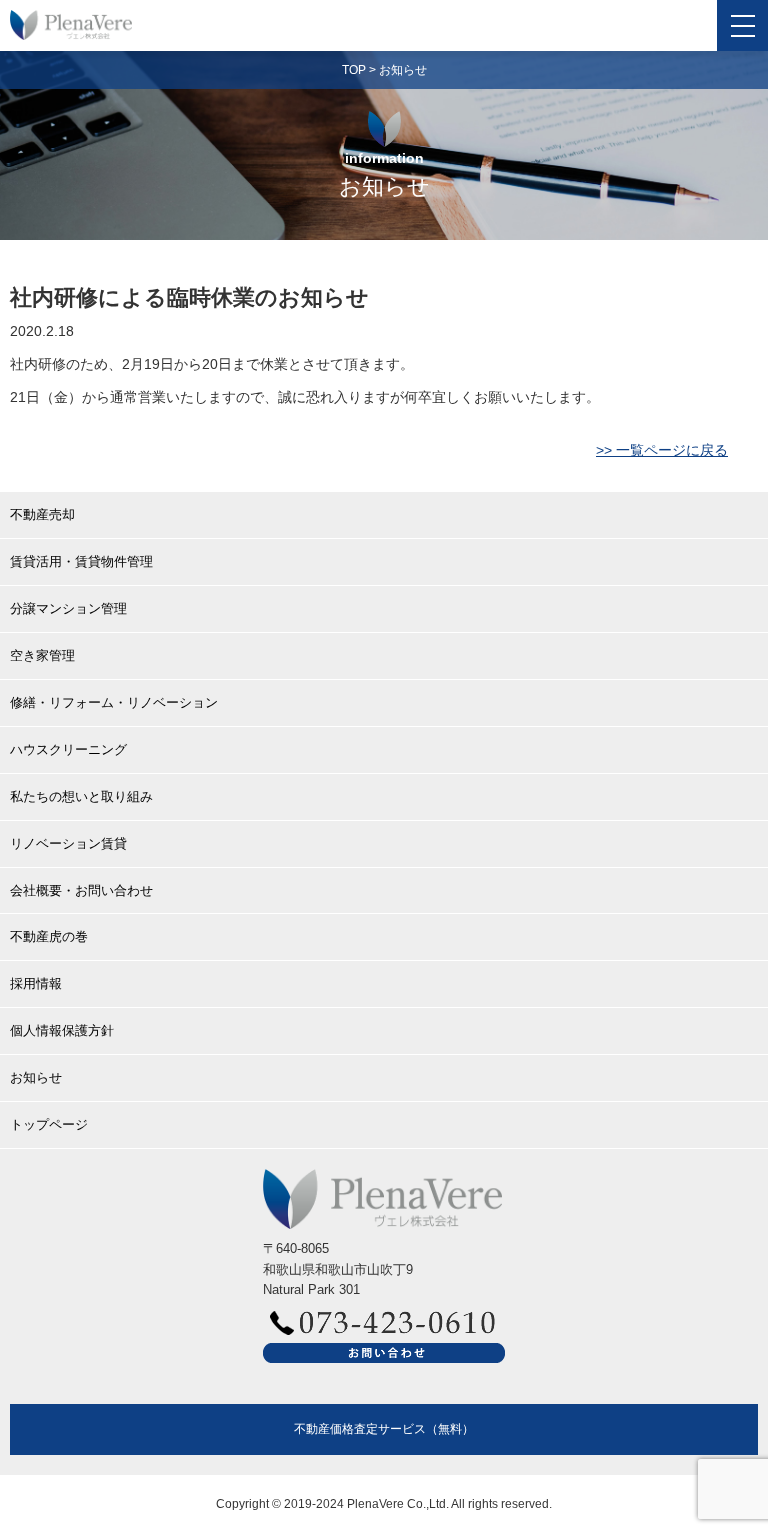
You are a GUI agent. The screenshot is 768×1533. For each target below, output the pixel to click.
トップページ (49, 1124)
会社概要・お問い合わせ (81, 890)
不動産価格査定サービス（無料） (384, 1428)
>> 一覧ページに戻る (662, 450)
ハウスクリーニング (68, 749)
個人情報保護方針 (62, 1030)
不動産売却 (42, 514)
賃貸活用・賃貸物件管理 (81, 561)
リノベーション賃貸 (68, 843)
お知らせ (403, 70)
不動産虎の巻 (49, 936)
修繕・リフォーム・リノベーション (114, 702)
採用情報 (36, 983)
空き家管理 (42, 655)
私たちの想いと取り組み (81, 796)
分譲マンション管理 (68, 608)
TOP (354, 70)
